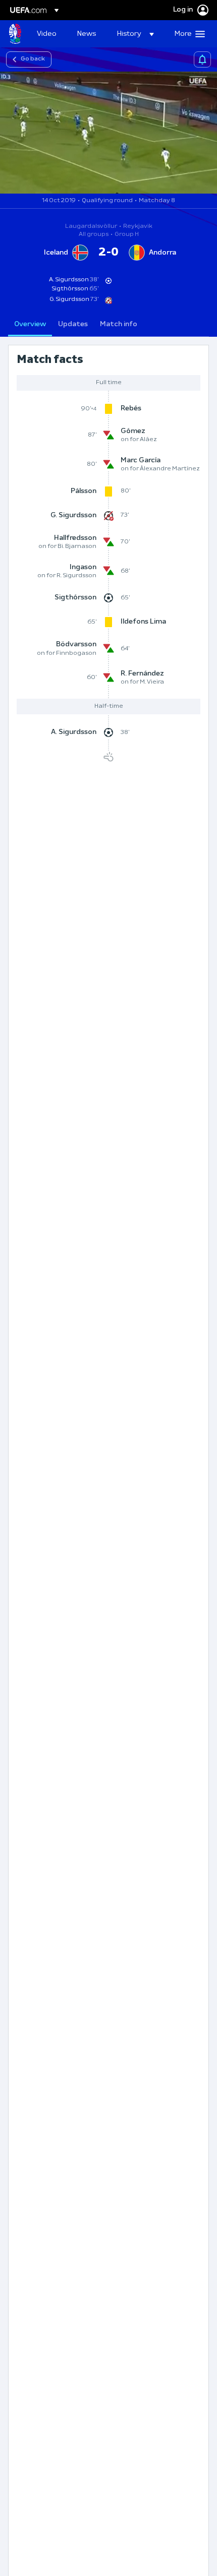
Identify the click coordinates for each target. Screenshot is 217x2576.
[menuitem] (48, 34)
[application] (108, 133)
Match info (119, 324)
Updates (73, 324)
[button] (135, 34)
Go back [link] (33, 59)
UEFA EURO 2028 (15, 34)
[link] (47, 34)
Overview (30, 324)
